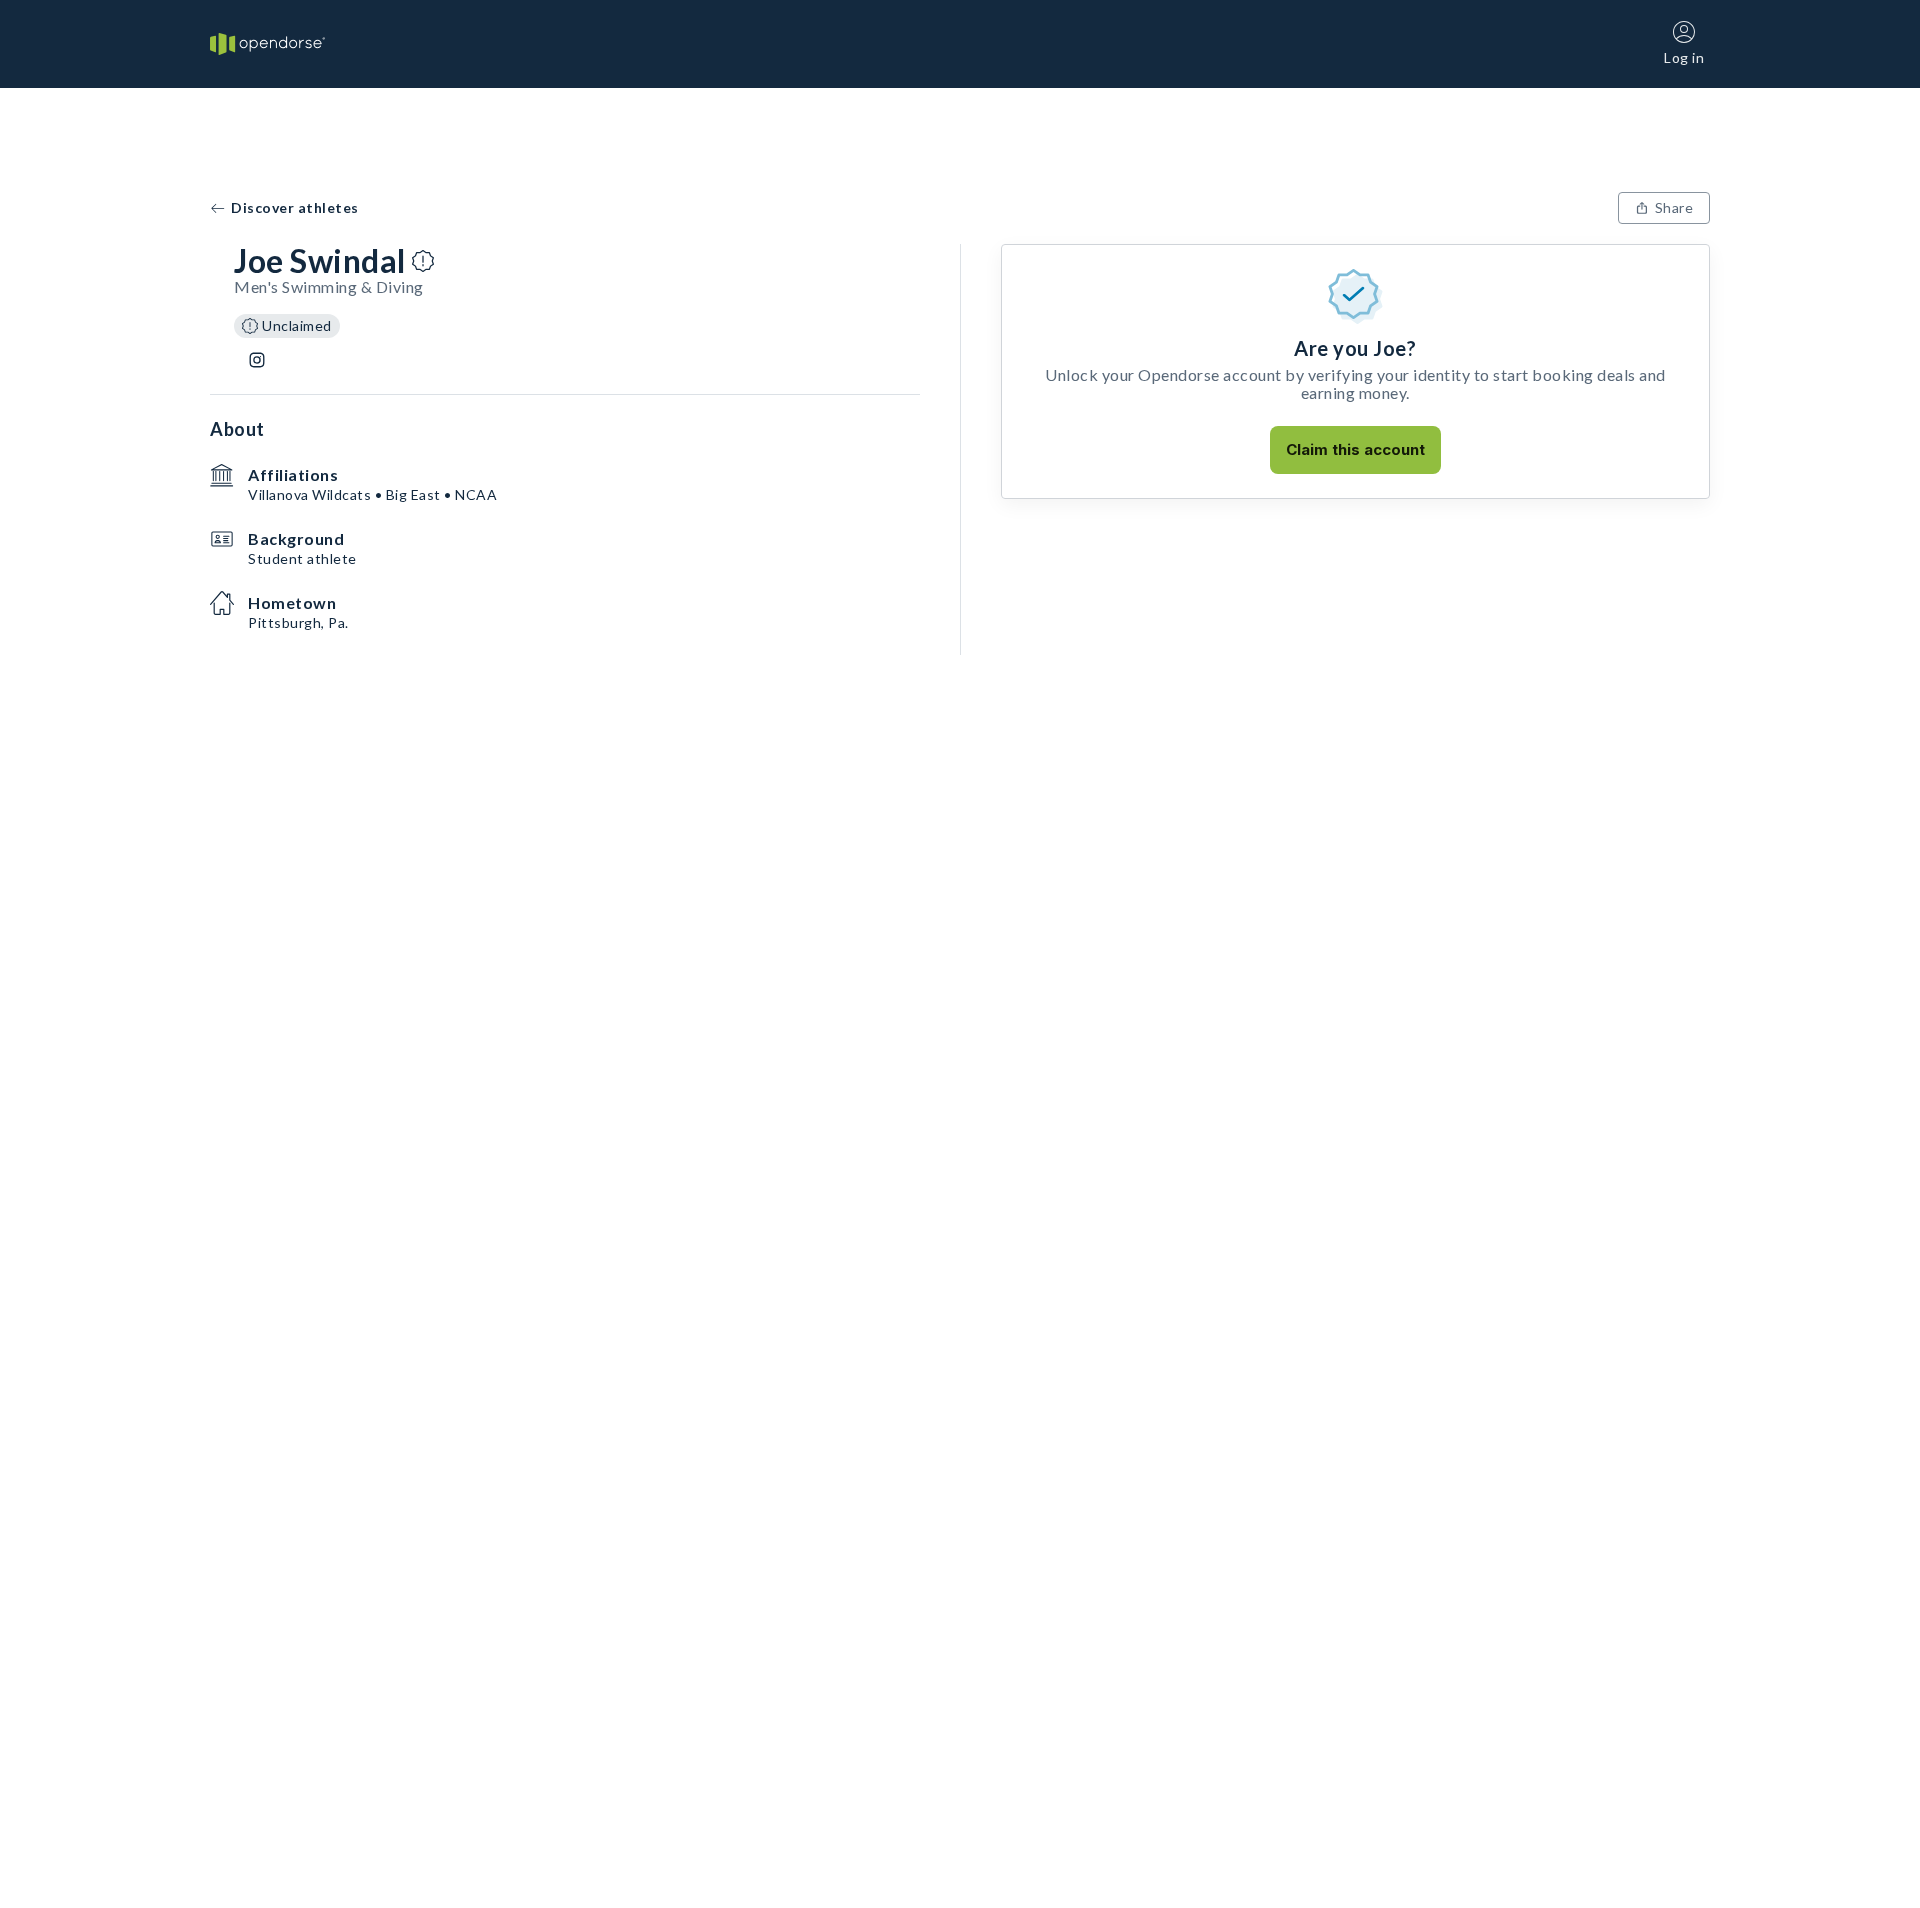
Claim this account (1355, 449)
